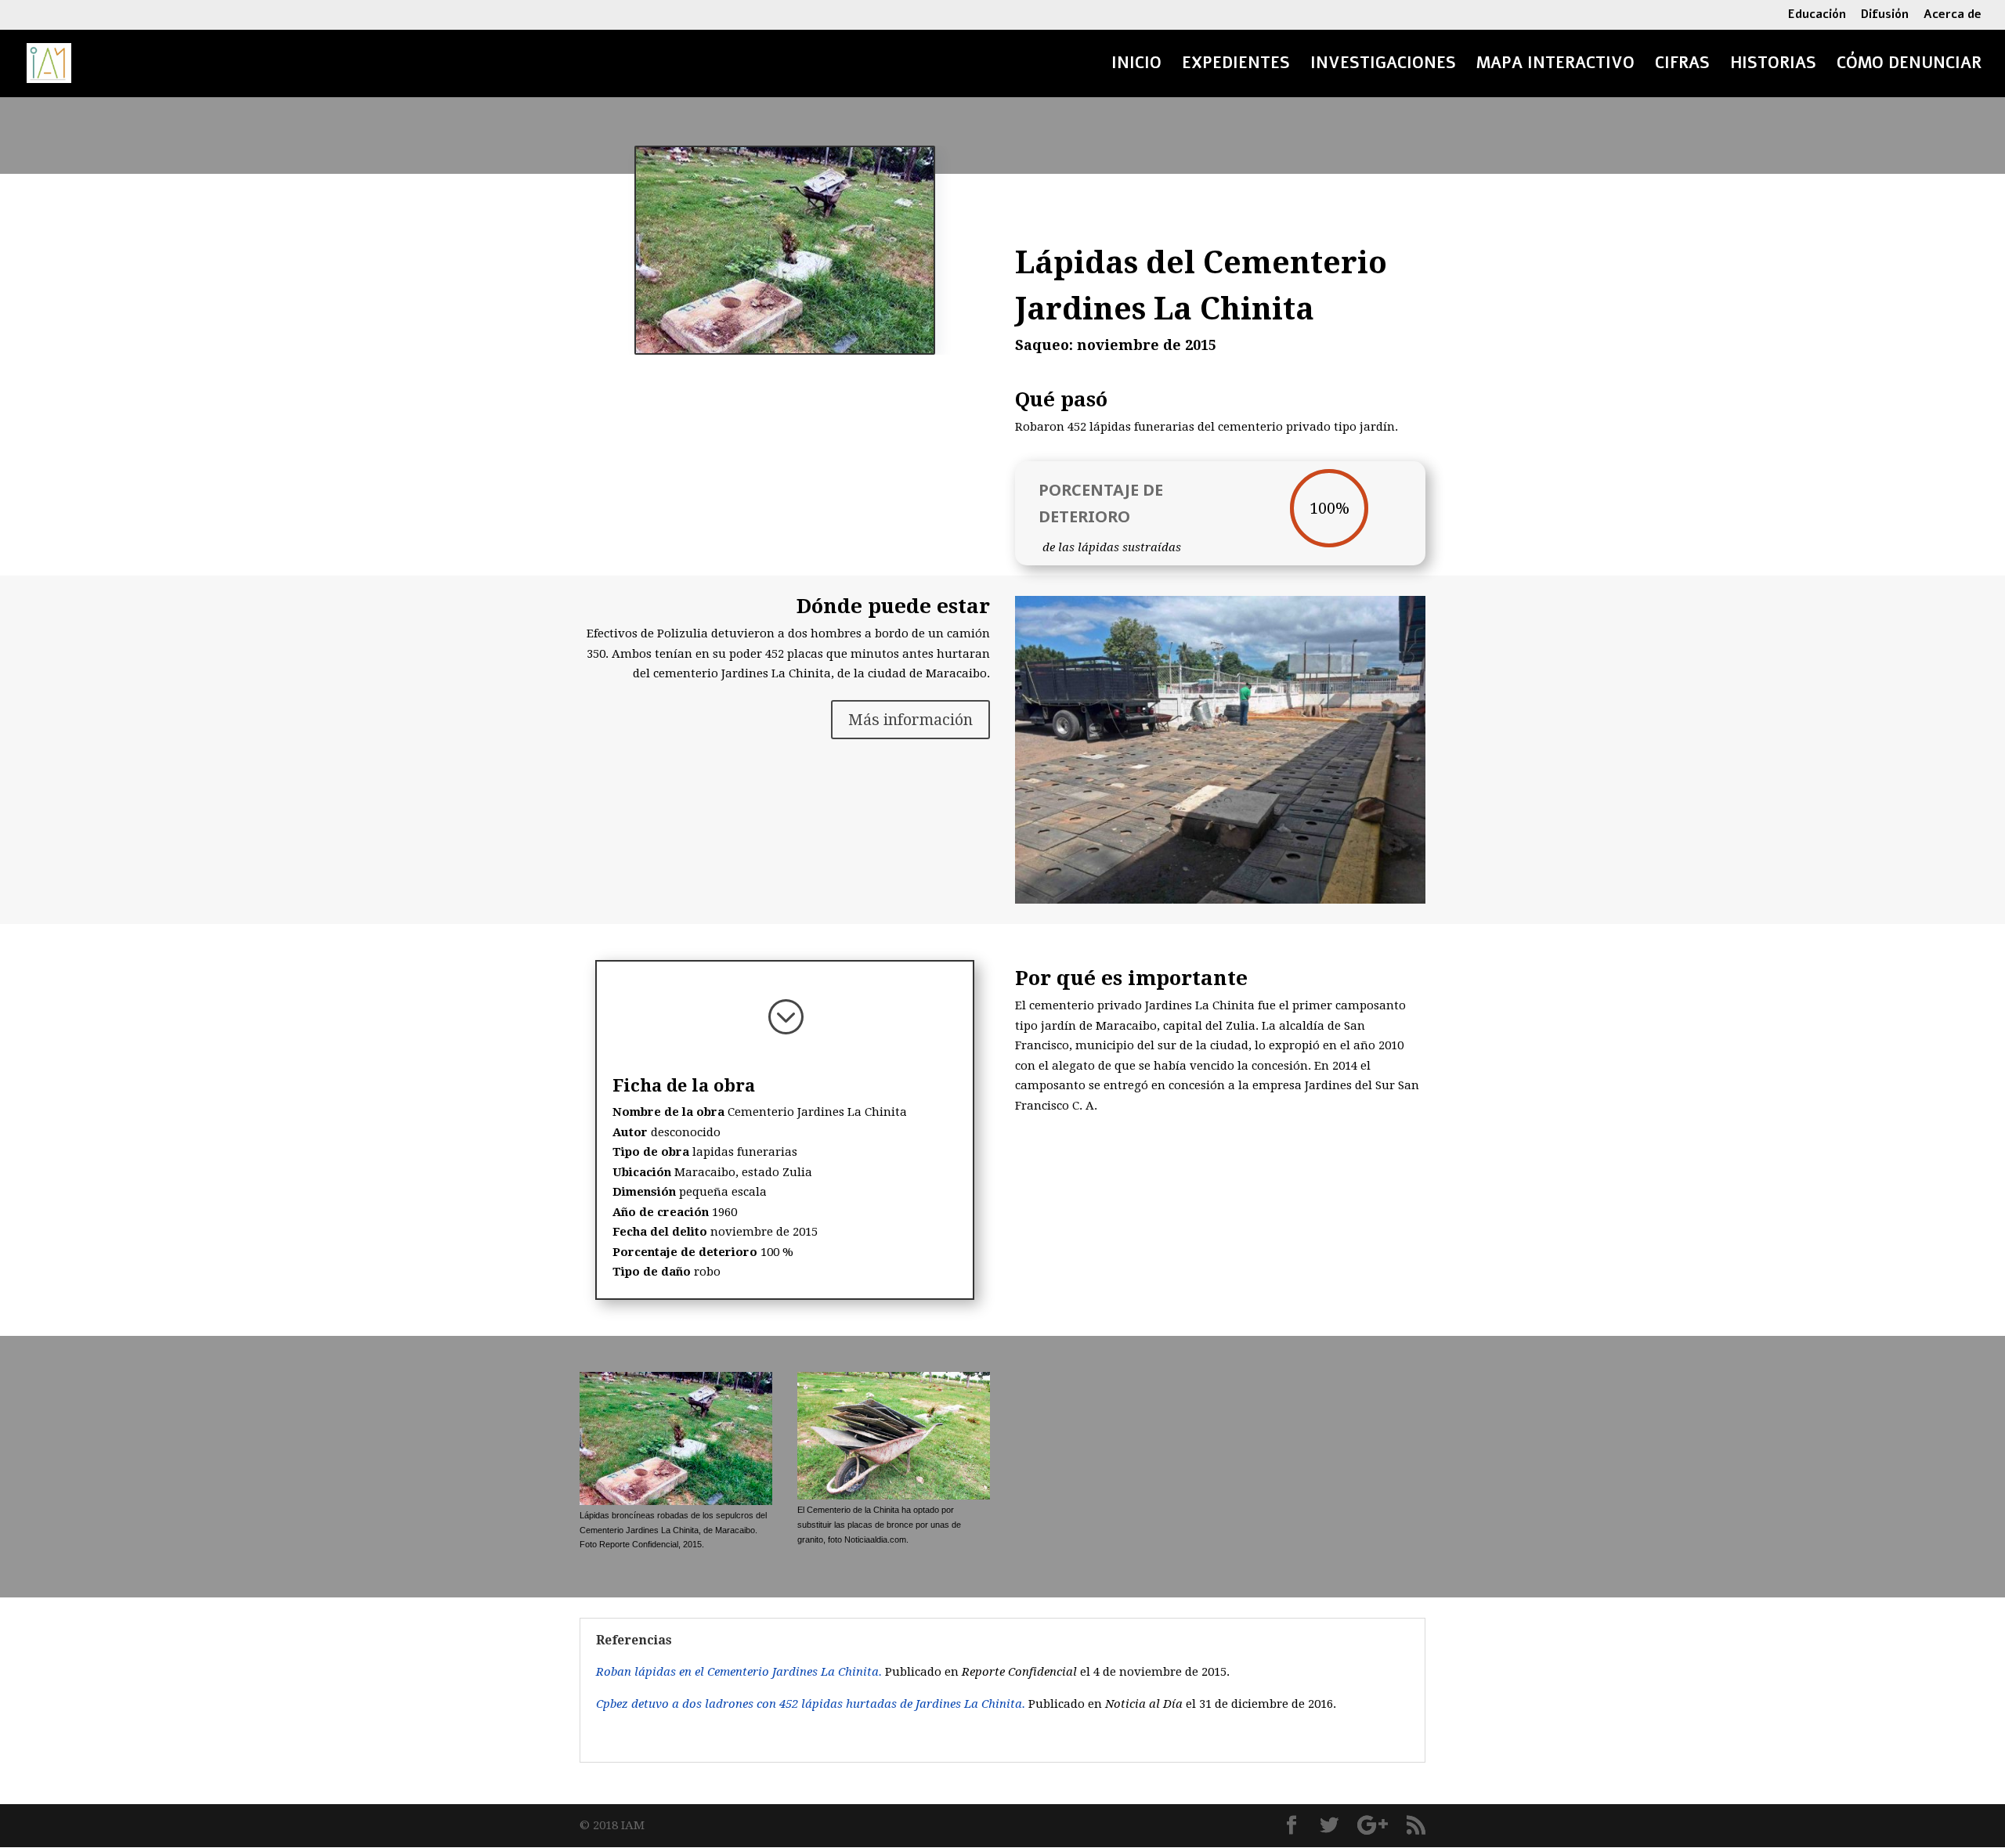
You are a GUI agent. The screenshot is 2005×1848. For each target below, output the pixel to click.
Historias (1773, 66)
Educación (1817, 15)
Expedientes (1236, 66)
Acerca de (1953, 15)
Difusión (1885, 15)
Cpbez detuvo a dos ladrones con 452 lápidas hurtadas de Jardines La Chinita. (812, 1704)
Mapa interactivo (1555, 66)
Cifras (1682, 66)
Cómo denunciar (1909, 66)
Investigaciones (1383, 66)
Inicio (1136, 66)
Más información (910, 720)
